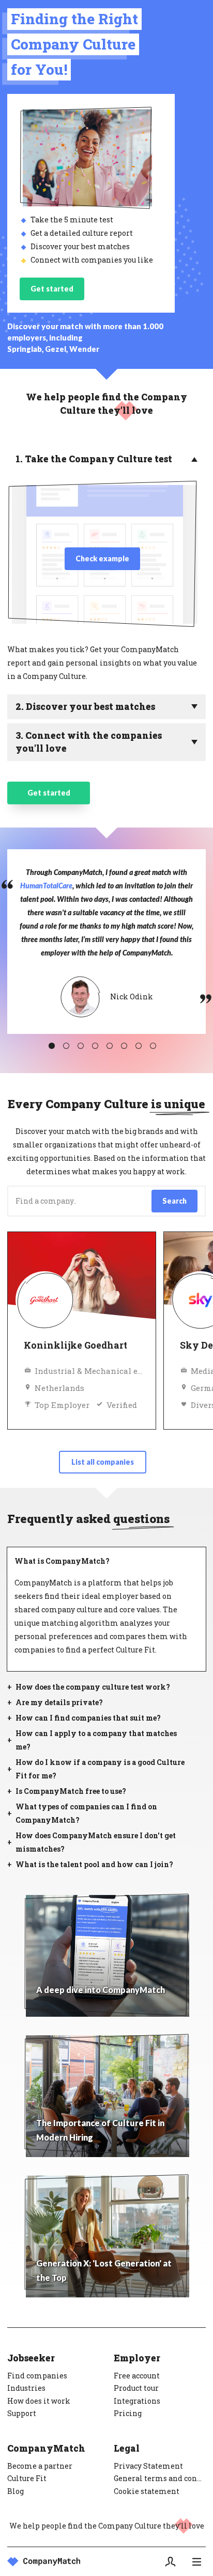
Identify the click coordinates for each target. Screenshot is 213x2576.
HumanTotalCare (46, 886)
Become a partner (40, 2466)
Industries (26, 2388)
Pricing (128, 2413)
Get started (52, 289)
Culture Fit (27, 2478)
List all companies (103, 1462)
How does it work (39, 2401)
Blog (16, 2491)
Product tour (136, 2388)
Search (174, 1201)
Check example (102, 558)
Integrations (137, 2401)
